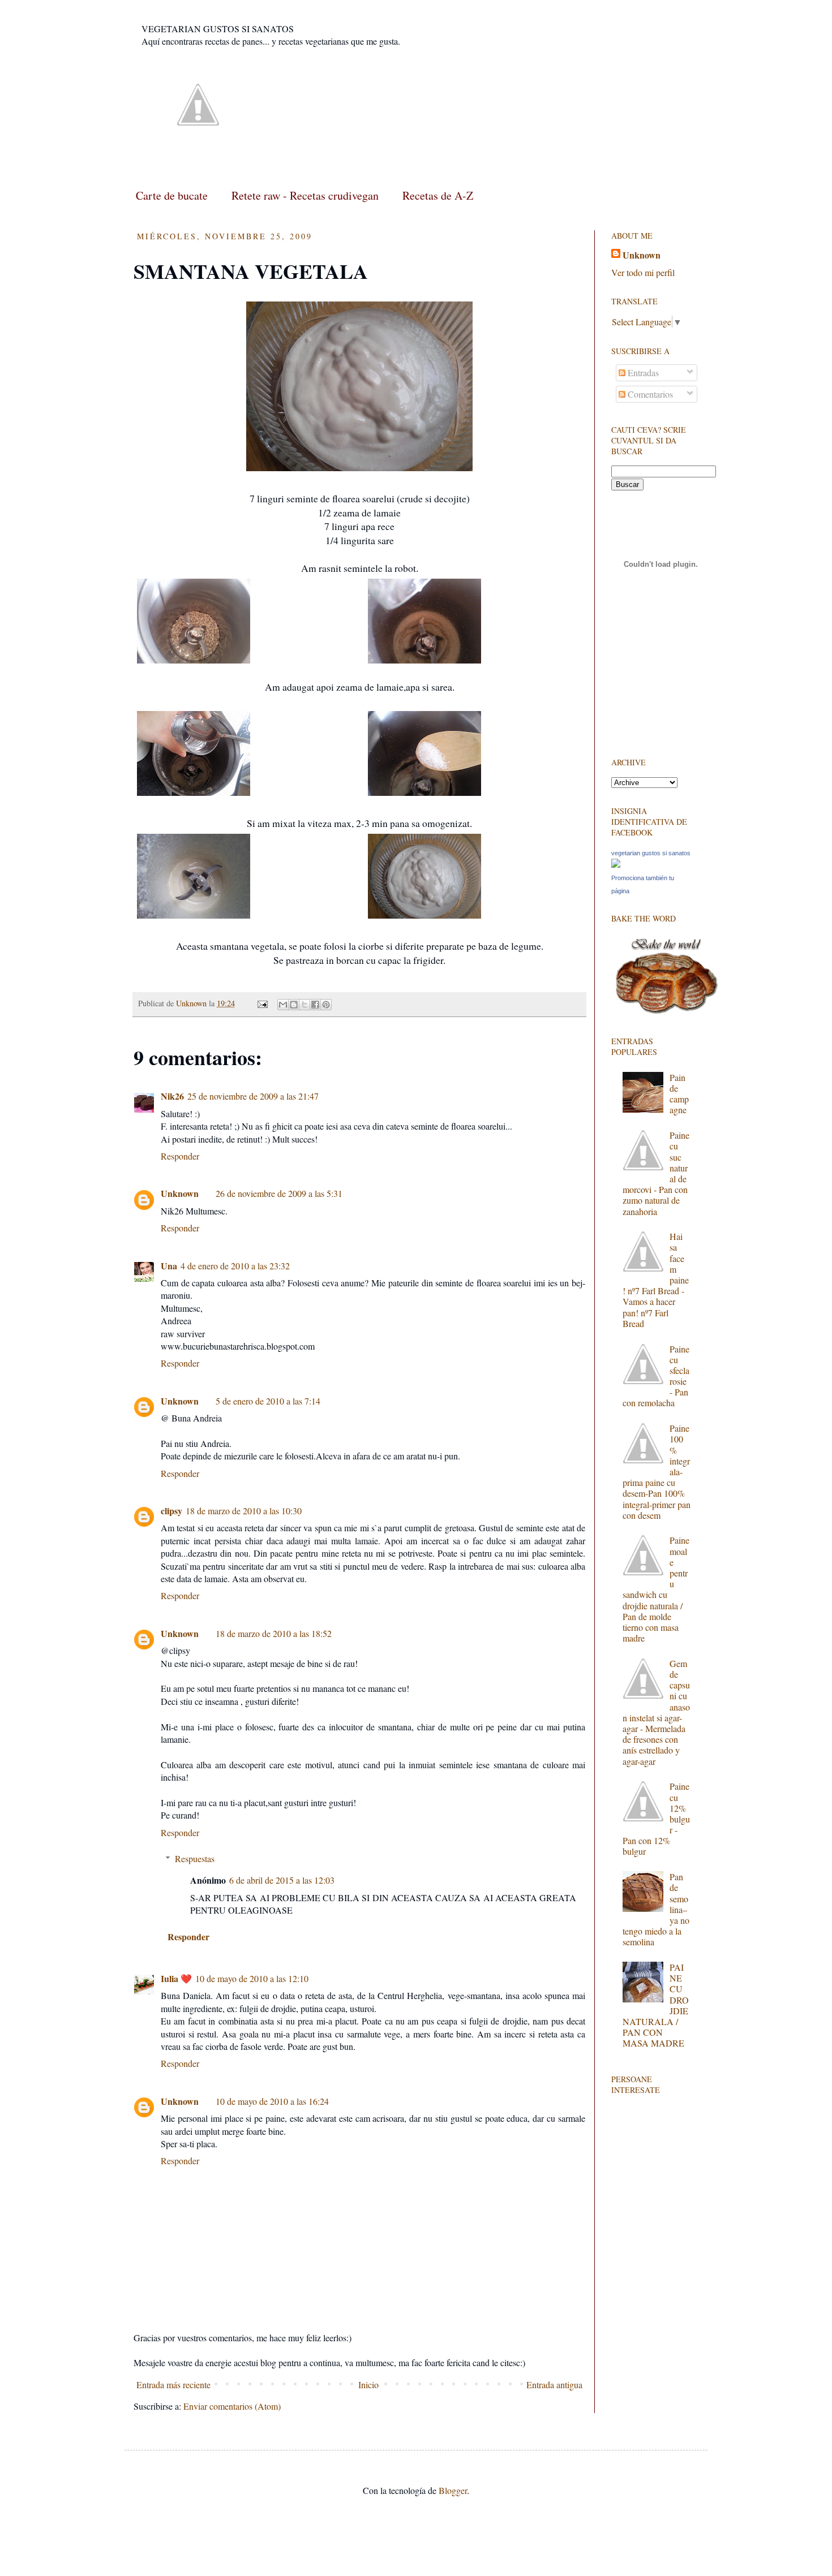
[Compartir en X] (305, 1005)
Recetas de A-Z (438, 195)
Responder (180, 1156)
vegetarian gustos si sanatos (651, 853)
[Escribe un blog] (294, 1005)
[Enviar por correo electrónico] (283, 1005)
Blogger (453, 2490)
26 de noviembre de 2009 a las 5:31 (279, 1193)
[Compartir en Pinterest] (326, 1005)
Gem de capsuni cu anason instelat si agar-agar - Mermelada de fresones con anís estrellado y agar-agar (656, 1712)
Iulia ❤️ (176, 1978)
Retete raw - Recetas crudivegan (305, 195)
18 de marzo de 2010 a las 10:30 (244, 1511)
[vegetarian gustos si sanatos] (616, 864)
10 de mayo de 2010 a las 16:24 (272, 2101)
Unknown (180, 1193)
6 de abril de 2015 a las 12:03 (282, 1880)
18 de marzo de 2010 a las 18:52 (274, 1633)
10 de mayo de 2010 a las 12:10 (252, 1978)
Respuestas (195, 1858)
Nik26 (172, 1096)
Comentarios (649, 394)
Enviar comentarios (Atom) (232, 2406)
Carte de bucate (172, 195)
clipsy (171, 1511)
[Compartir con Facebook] (315, 1005)
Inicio (368, 2385)
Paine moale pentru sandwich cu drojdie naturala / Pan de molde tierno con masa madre (656, 1589)
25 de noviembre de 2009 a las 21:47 (253, 1096)
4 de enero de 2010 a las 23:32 (235, 1266)
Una (169, 1266)
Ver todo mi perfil (643, 272)
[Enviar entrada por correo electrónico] (262, 1003)
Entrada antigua (554, 2385)
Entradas (642, 372)
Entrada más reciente (173, 2385)
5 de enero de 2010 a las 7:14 (268, 1401)
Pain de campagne (679, 1094)
